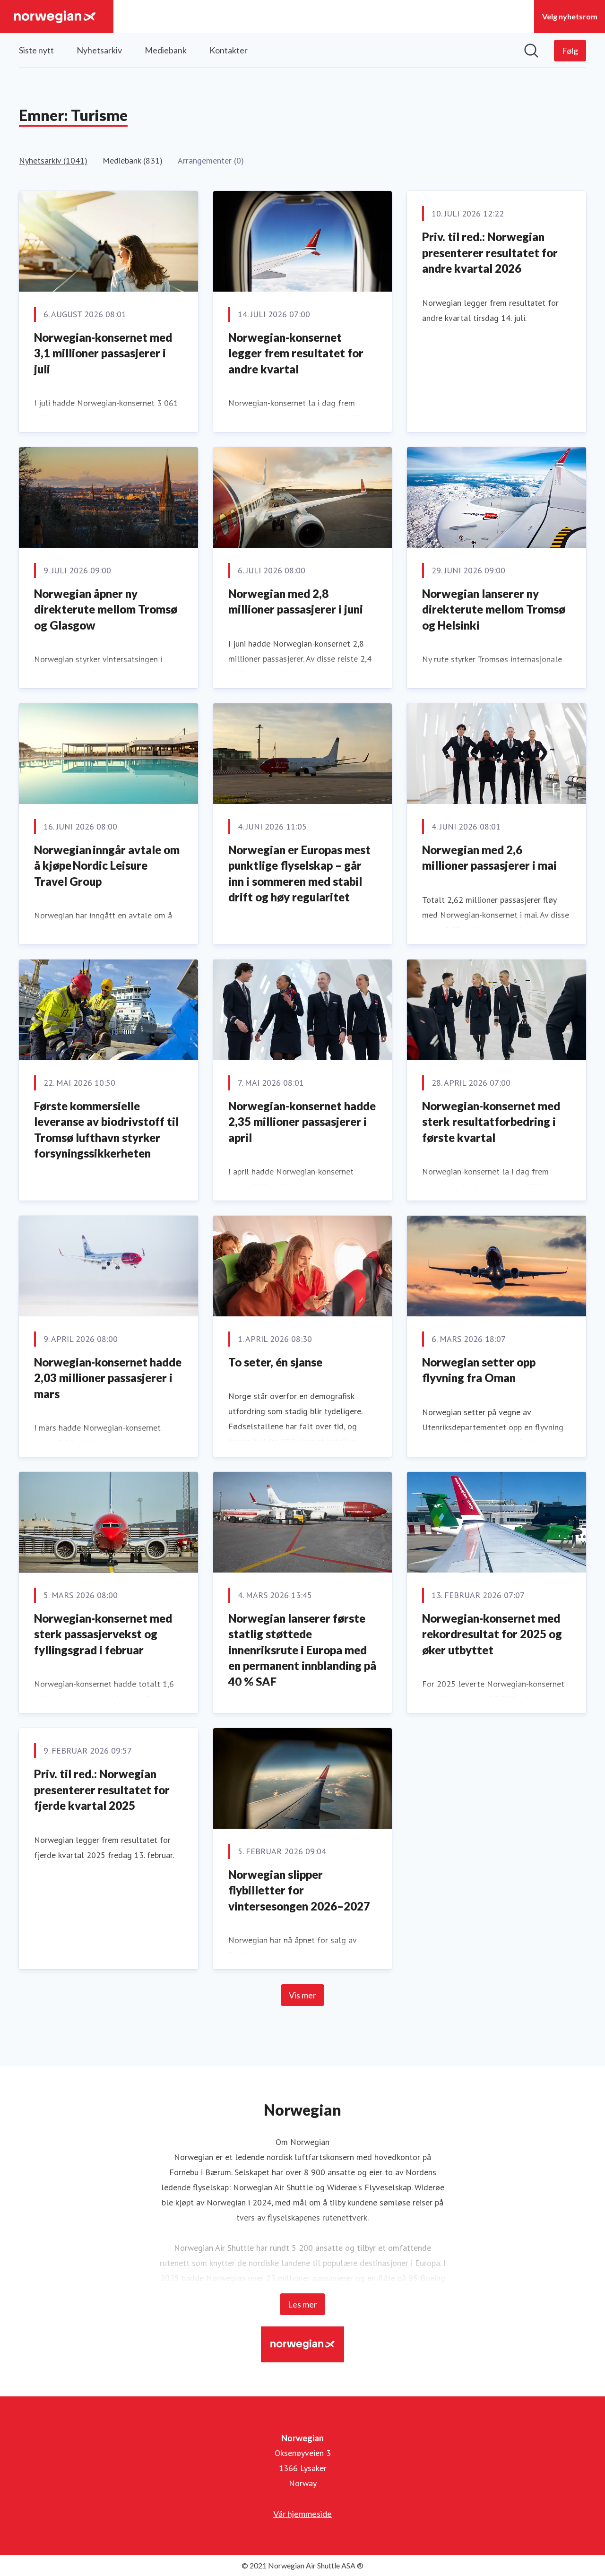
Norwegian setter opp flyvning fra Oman (479, 1370)
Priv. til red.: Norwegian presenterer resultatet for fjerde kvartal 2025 (102, 1789)
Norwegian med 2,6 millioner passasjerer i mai (489, 858)
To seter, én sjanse (275, 1362)
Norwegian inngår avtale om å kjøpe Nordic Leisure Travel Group (107, 865)
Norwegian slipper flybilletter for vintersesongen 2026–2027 (299, 1890)
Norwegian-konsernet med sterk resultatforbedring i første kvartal (491, 1122)
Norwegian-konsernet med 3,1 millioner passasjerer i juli (103, 353)
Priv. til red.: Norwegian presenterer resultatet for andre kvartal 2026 (490, 252)
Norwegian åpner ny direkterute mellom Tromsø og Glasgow (106, 609)
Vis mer (302, 1995)
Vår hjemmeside (302, 2514)
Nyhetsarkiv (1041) (53, 160)
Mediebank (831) (133, 160)
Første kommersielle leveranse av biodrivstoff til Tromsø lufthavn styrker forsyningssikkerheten (106, 1130)
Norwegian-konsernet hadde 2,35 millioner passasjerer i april (302, 1122)
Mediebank (166, 50)
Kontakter (229, 50)
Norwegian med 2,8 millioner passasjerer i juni (296, 601)
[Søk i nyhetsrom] (531, 51)
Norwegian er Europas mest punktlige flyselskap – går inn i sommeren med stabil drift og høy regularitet (299, 873)
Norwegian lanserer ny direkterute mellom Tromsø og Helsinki (494, 609)
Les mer (302, 2304)
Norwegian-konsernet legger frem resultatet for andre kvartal (296, 353)
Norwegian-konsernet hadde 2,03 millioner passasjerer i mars (108, 1378)
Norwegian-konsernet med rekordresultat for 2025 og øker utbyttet (492, 1634)
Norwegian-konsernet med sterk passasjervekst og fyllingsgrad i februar (103, 1634)
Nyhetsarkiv (99, 50)
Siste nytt (36, 50)
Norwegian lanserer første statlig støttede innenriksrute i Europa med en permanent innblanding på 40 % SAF (302, 1650)
